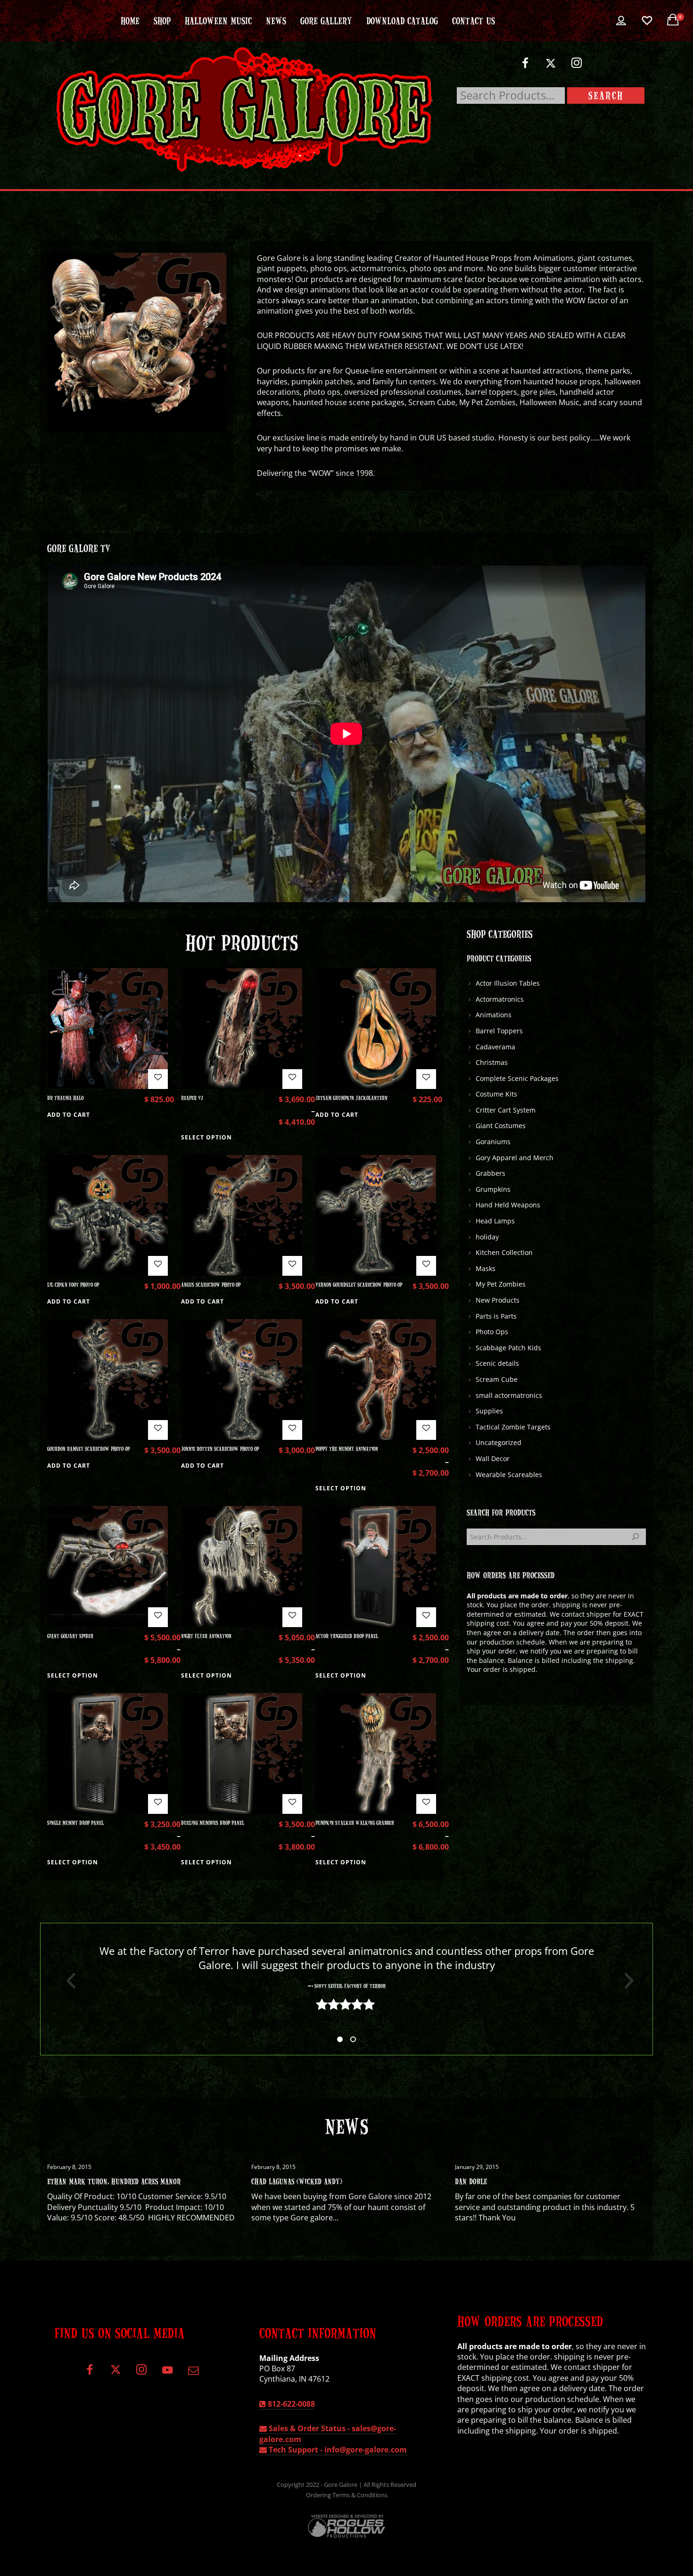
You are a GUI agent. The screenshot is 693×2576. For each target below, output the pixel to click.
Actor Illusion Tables (508, 983)
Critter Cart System (506, 1110)
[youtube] (167, 2375)
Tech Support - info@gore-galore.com (337, 2450)
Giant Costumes (501, 1126)
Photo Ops (492, 1332)
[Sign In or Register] (621, 21)
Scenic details (497, 1363)
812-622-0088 (290, 2404)
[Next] (626, 1981)
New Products (498, 1300)
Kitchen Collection (504, 1252)
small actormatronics (509, 1395)
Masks (486, 1268)
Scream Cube (497, 1379)
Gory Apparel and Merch (515, 1158)
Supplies (489, 1411)
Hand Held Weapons (508, 1205)
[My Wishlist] (647, 21)
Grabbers (491, 1173)
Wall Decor (493, 1458)
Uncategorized (499, 1442)
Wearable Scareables (509, 1475)
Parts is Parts (496, 1316)
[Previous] (67, 1981)
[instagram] (577, 67)
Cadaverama (495, 1047)
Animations (494, 1015)
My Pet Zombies (501, 1284)
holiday (487, 1237)
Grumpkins (493, 1189)
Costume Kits (496, 1094)
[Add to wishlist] (158, 1079)
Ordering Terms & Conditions (347, 2495)
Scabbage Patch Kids (508, 1348)
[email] (193, 2373)
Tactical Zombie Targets (513, 1427)
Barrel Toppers (499, 1031)
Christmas (492, 1062)
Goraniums (493, 1142)
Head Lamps (495, 1221)
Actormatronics (500, 999)
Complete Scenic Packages (517, 1078)
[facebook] (525, 67)
